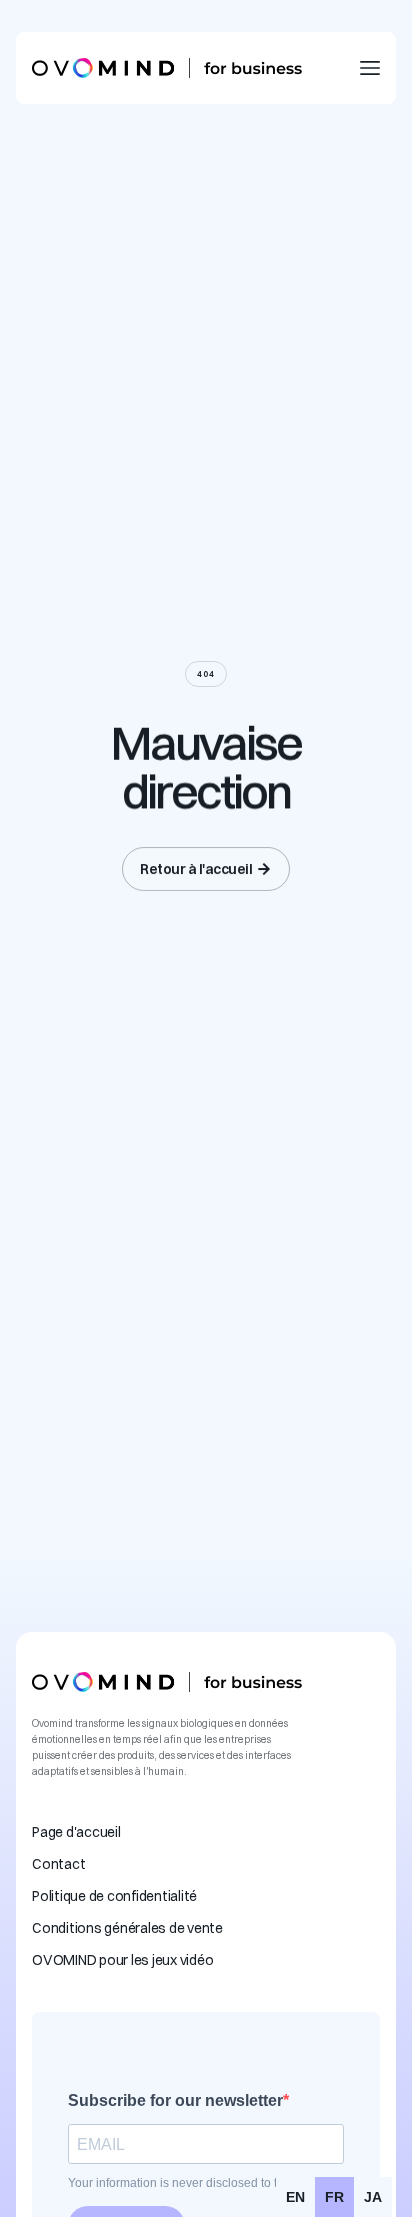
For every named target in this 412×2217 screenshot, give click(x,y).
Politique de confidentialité (114, 1896)
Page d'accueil (76, 1832)
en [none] (295, 2197)
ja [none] (373, 2197)
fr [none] (334, 2197)
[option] (295, 2197)
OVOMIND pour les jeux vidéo (122, 1960)
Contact (58, 1864)
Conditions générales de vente (127, 1928)
